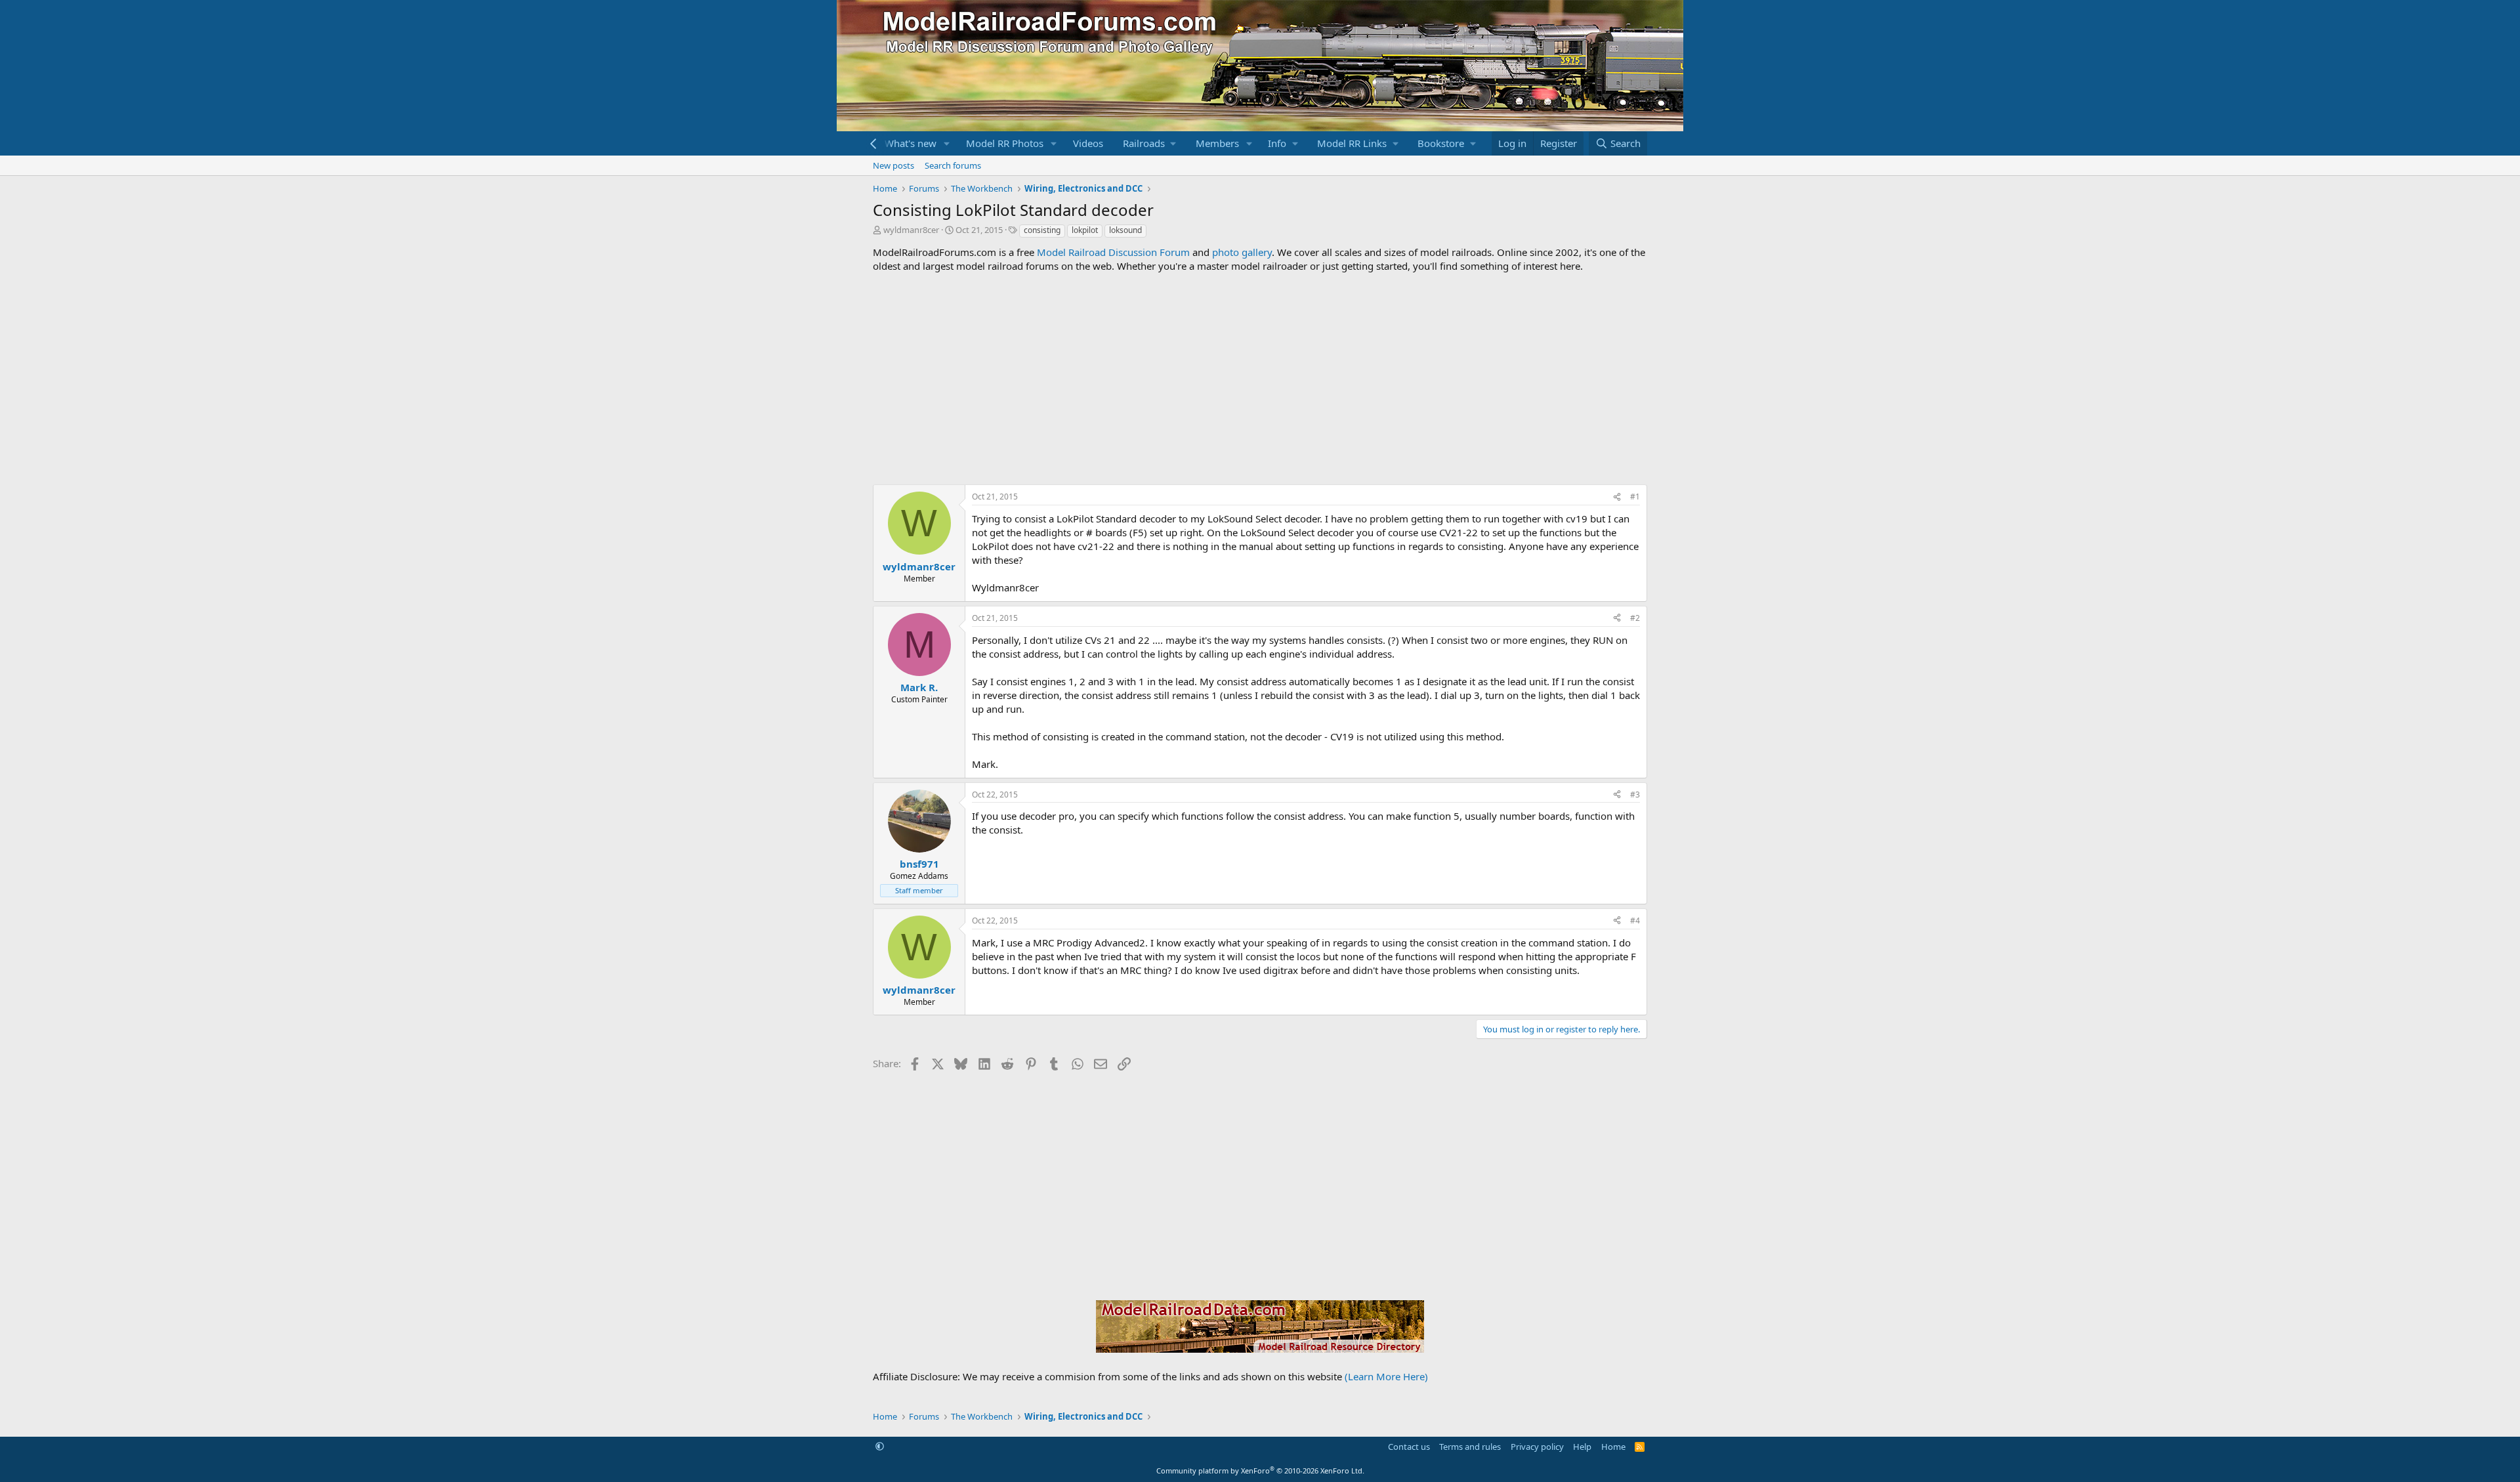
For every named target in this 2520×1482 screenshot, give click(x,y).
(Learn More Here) (1386, 1376)
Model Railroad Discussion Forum (1113, 252)
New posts (893, 165)
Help (1582, 1447)
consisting (1042, 230)
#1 (1635, 497)
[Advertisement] (1260, 379)
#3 (1635, 794)
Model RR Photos (1005, 143)
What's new (911, 143)
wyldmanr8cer (911, 230)
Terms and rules (1470, 1447)
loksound (1125, 230)
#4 (1635, 921)
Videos (1088, 143)
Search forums (953, 165)
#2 (1635, 618)
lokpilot (1085, 230)
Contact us (1409, 1447)
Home (1613, 1447)
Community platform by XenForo (1260, 1471)
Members (1217, 143)
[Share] (1617, 497)
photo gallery (1242, 252)
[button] (947, 143)
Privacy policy (1537, 1447)
